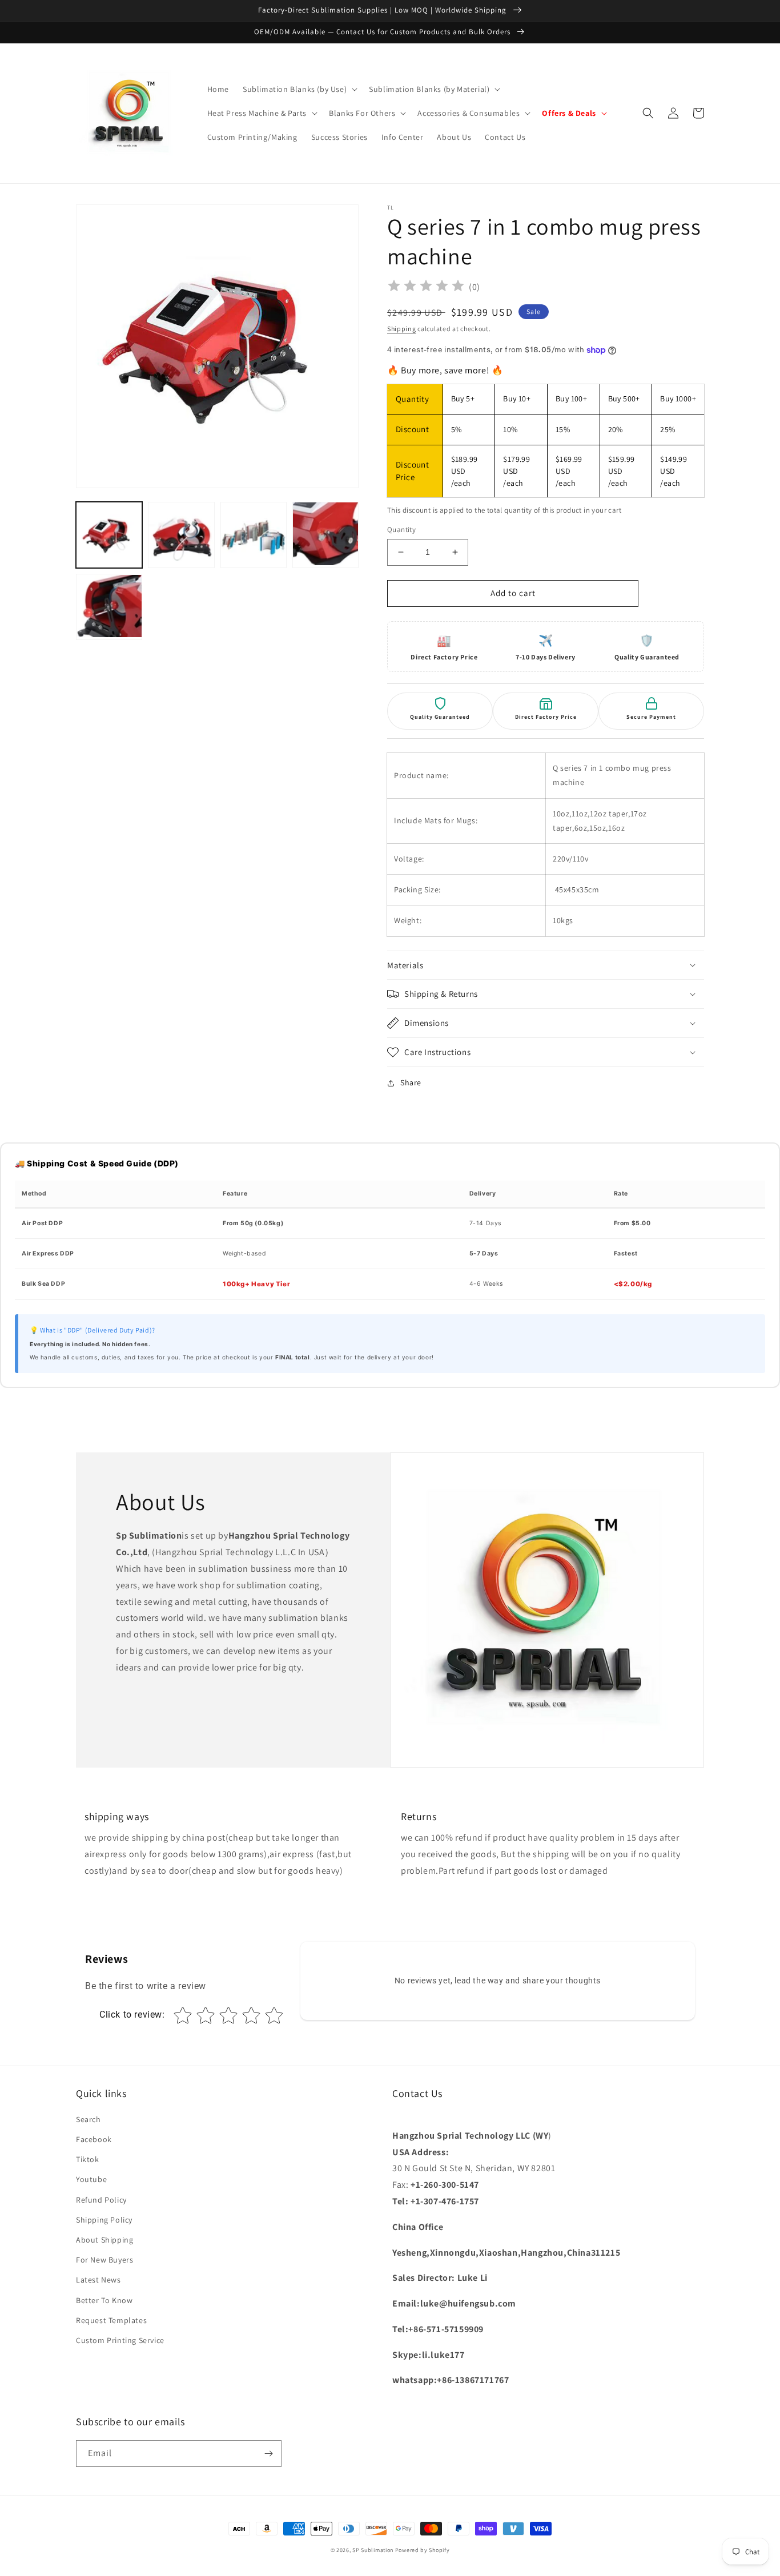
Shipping (402, 329)
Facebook (94, 2139)
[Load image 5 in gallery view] (109, 607)
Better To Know (104, 2300)
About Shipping (104, 2240)
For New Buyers (104, 2260)
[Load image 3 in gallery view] (254, 535)
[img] (426, 287)
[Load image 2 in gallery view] (181, 535)
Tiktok (88, 2159)
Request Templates (111, 2320)
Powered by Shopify (423, 2550)
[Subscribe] (268, 2454)
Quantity (401, 530)
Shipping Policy (104, 2220)
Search (89, 2119)
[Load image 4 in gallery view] (325, 535)
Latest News (98, 2280)
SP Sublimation (373, 2550)
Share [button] (411, 1082)
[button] (299, 89)
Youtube (91, 2179)
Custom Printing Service (120, 2340)
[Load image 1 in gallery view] (109, 535)
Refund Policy (101, 2200)
